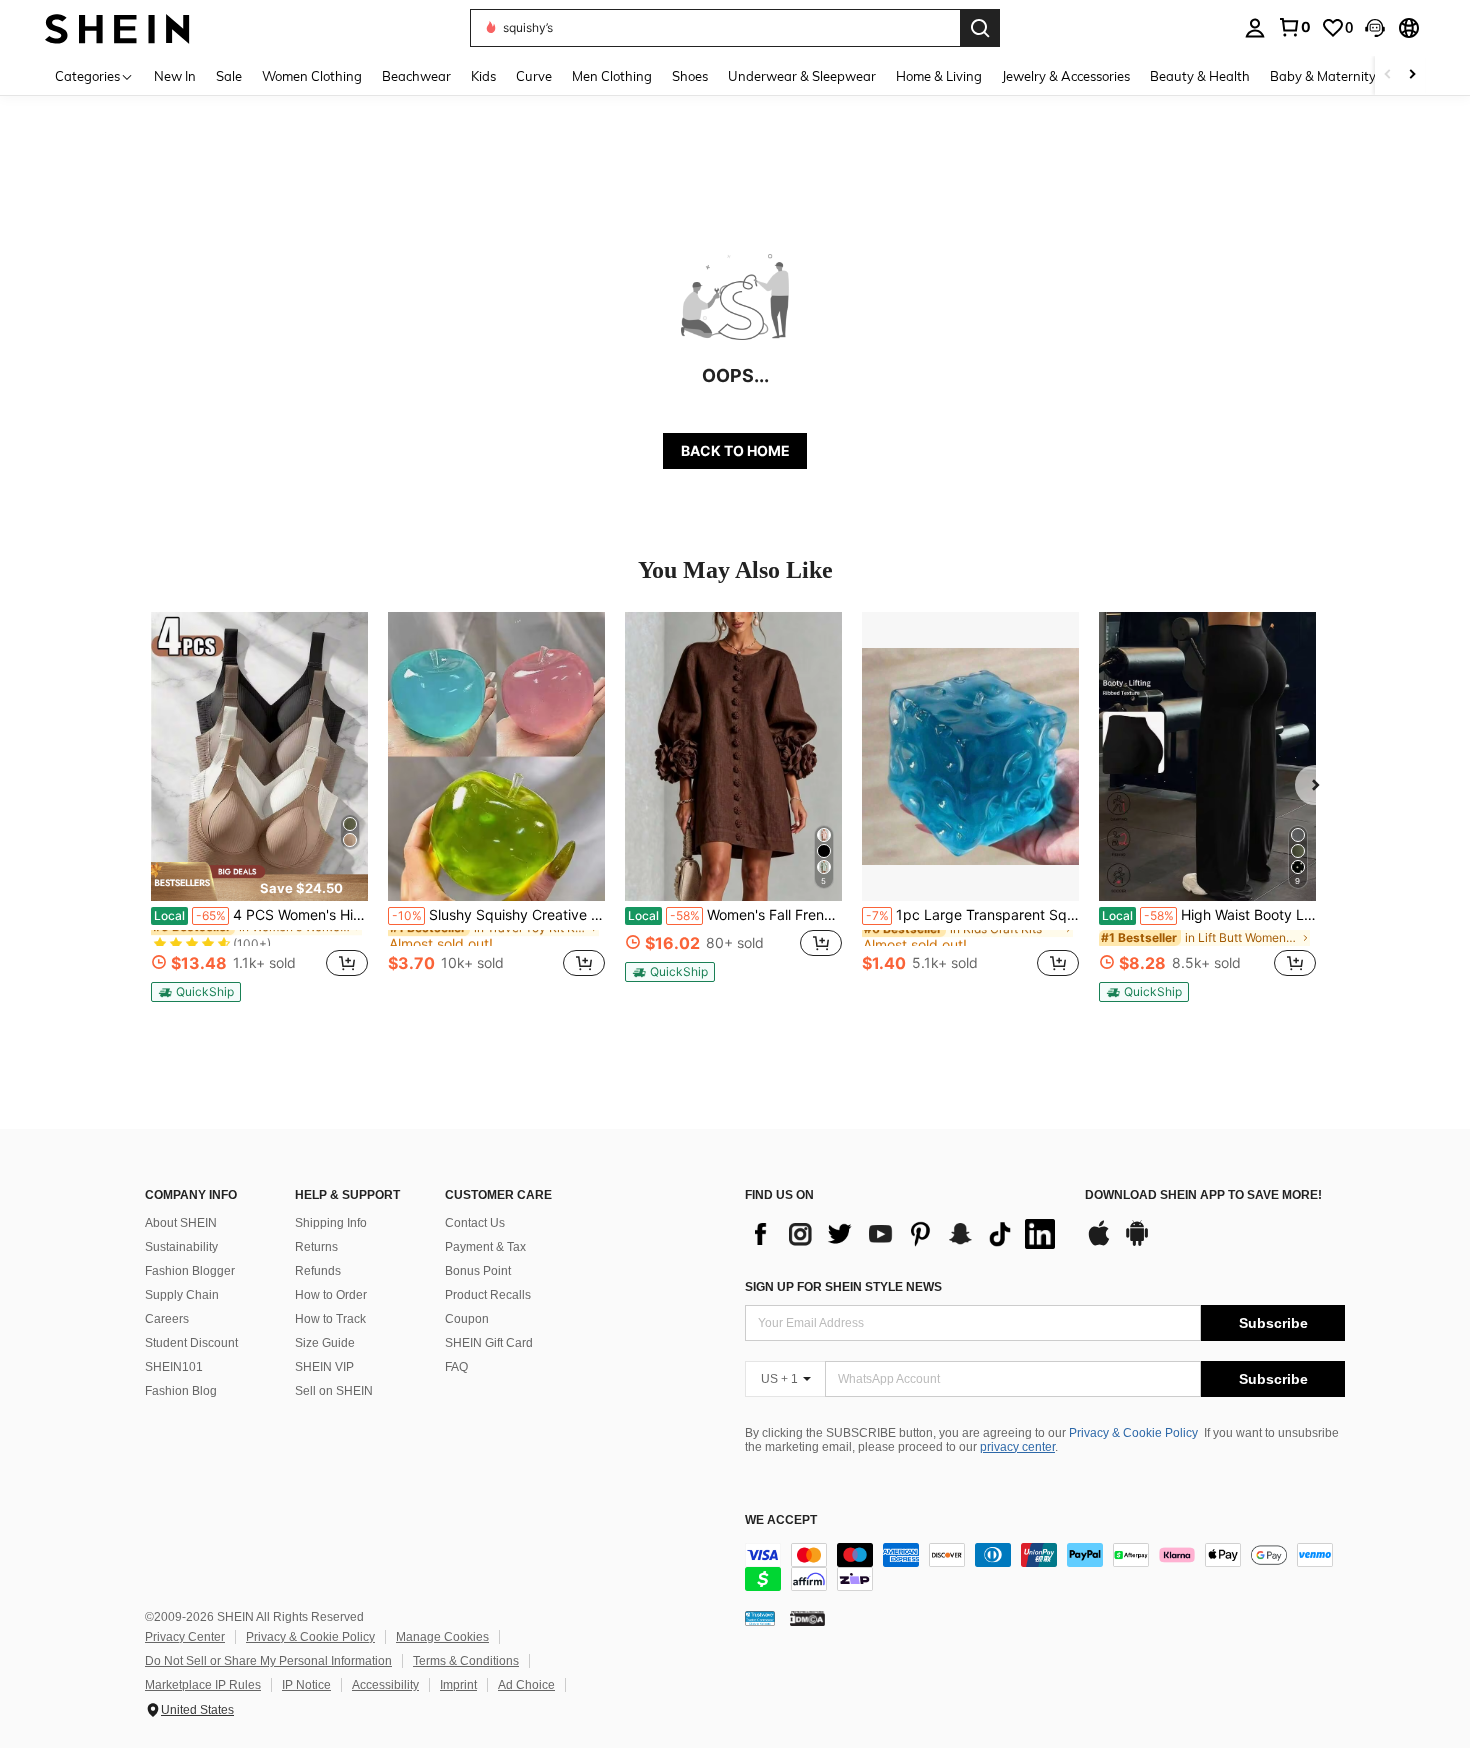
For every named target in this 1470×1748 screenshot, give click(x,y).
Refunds (318, 1271)
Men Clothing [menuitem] (612, 76)
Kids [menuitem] (483, 76)
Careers (167, 1319)
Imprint (458, 1685)
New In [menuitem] (175, 76)
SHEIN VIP (324, 1367)
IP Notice (306, 1685)
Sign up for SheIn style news (843, 1287)
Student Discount (191, 1343)
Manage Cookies (442, 1637)
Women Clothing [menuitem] (312, 76)
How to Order (331, 1295)
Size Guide (325, 1343)
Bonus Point (478, 1271)
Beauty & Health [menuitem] (1200, 76)
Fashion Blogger (190, 1271)
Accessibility (385, 1685)
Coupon (467, 1319)
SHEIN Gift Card (489, 1343)
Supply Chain (182, 1295)
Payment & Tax (485, 1247)
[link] (1294, 27)
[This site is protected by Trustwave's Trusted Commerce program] (760, 1618)
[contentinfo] (1045, 1567)
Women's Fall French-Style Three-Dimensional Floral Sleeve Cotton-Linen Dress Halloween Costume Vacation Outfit (735, 915)
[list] (905, 1234)
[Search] (980, 28)
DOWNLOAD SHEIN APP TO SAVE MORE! (1203, 1195)
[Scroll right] (1412, 75)
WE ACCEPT (781, 1520)
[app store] (1099, 1243)
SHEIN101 (174, 1367)
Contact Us (475, 1223)
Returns (316, 1247)
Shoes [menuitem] (690, 76)
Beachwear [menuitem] (416, 76)
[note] (259, 881)
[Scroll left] (1388, 75)
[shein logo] (117, 27)
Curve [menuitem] (534, 76)
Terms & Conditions (466, 1661)
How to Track (330, 1319)
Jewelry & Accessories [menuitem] (1066, 76)
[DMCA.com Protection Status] (807, 1618)
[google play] (1137, 1243)
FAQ (456, 1367)
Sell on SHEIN (334, 1391)
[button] (1375, 28)
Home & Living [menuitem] (939, 76)
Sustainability (181, 1247)
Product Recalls (488, 1295)
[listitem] (259, 807)
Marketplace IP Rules (203, 1685)
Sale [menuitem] (229, 76)
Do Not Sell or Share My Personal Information (268, 1661)
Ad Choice (526, 1685)
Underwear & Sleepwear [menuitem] (802, 76)
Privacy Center (185, 1637)
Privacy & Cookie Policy (1133, 1433)
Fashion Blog (181, 1391)
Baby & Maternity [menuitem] (1323, 76)
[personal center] (1255, 28)
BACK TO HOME (735, 450)
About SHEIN (181, 1223)
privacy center (1017, 1447)
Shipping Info (331, 1223)
